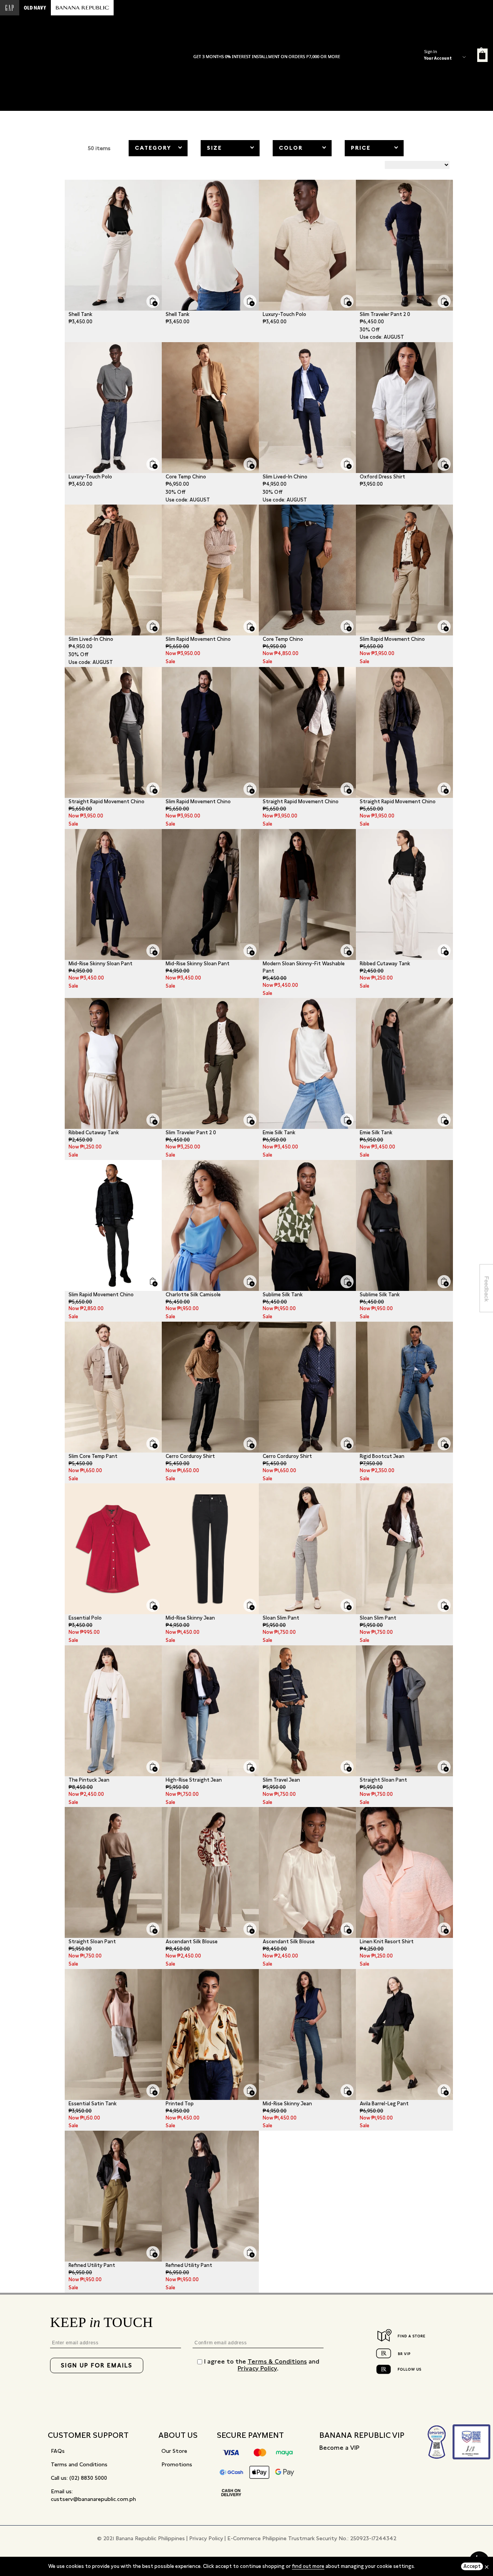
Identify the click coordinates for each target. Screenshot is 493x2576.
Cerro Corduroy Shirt (190, 1456)
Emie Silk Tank (279, 1133)
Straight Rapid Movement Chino (106, 802)
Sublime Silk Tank (283, 1295)
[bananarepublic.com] (82, 8)
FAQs (58, 2451)
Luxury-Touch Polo (284, 314)
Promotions (177, 2464)
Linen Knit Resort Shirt (387, 1942)
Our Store (174, 2451)
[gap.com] (10, 8)
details (310, 57)
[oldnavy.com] (35, 8)
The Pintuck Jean (89, 1780)
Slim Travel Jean (281, 1780)
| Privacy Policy (205, 2538)
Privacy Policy (257, 2368)
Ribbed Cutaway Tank (385, 964)
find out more (308, 2566)
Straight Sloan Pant (383, 1780)
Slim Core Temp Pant (93, 1456)
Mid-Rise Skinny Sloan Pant (101, 964)
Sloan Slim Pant (281, 1618)
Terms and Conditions (79, 2464)
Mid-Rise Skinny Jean (190, 1618)
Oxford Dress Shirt (382, 477)
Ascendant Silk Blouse (192, 1942)
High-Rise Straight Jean (194, 1780)
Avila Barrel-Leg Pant (384, 2104)
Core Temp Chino (186, 477)
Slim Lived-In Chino (285, 477)
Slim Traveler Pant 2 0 (385, 314)
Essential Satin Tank (93, 2104)
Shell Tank (80, 314)
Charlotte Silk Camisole (193, 1295)
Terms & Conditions (277, 2361)
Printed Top (180, 2104)
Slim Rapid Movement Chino (198, 639)
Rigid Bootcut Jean (382, 1456)
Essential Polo (85, 1618)
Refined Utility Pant (92, 2265)
